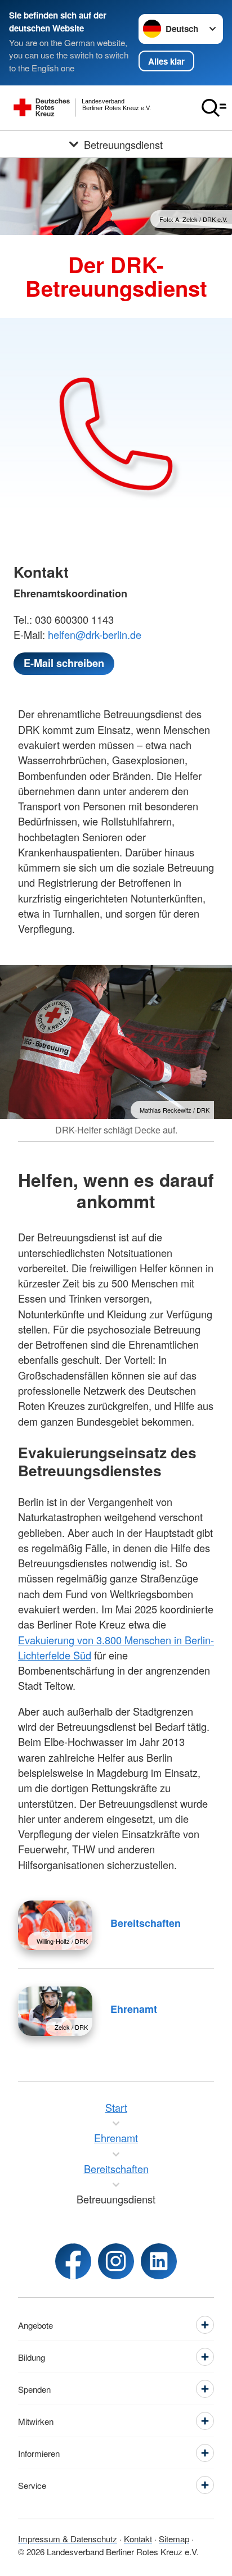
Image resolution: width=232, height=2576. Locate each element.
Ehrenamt (134, 2009)
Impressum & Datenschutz (68, 2539)
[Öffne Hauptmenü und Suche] (214, 108)
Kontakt (138, 2539)
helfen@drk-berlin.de (95, 634)
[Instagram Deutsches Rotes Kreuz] (116, 2261)
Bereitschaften (146, 1923)
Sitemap (174, 2539)
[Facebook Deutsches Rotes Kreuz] (73, 2261)
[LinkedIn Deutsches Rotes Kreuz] (159, 2261)
